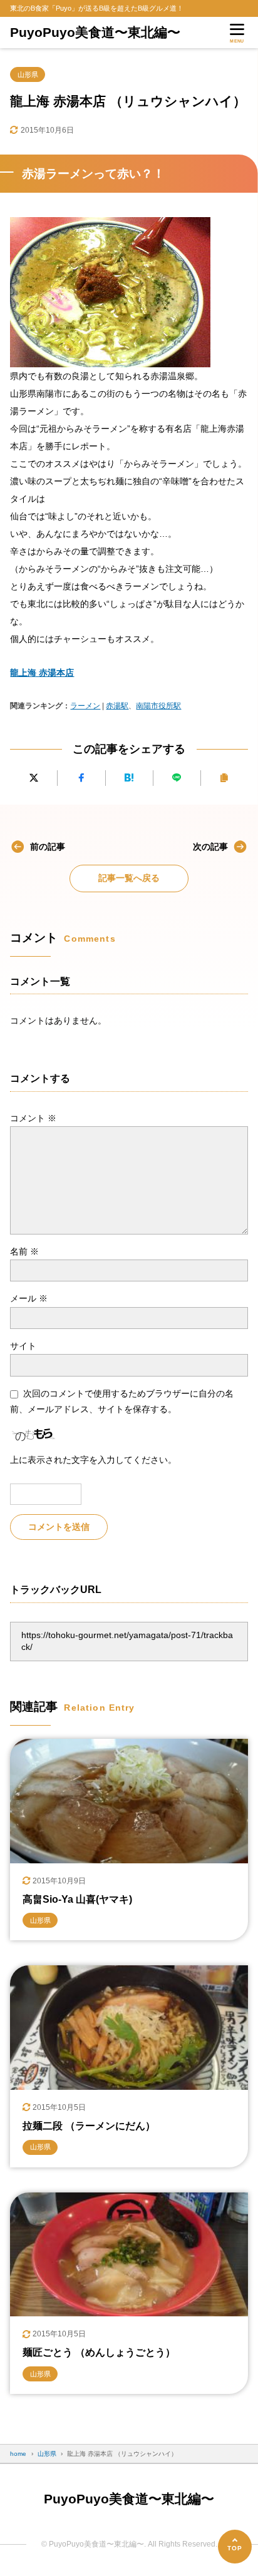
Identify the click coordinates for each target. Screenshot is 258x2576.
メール (29, 1298)
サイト (23, 1346)
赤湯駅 (117, 706)
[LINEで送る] (177, 778)
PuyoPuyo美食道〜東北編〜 (95, 32)
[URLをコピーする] (224, 778)
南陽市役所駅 (158, 706)
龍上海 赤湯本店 (42, 673)
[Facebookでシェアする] (81, 778)
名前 (24, 1251)
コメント (33, 1118)
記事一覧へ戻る (129, 878)
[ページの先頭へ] (235, 2547)
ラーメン (85, 706)
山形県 (28, 74)
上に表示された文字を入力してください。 (93, 1460)
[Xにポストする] (34, 778)
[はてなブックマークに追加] (129, 778)
